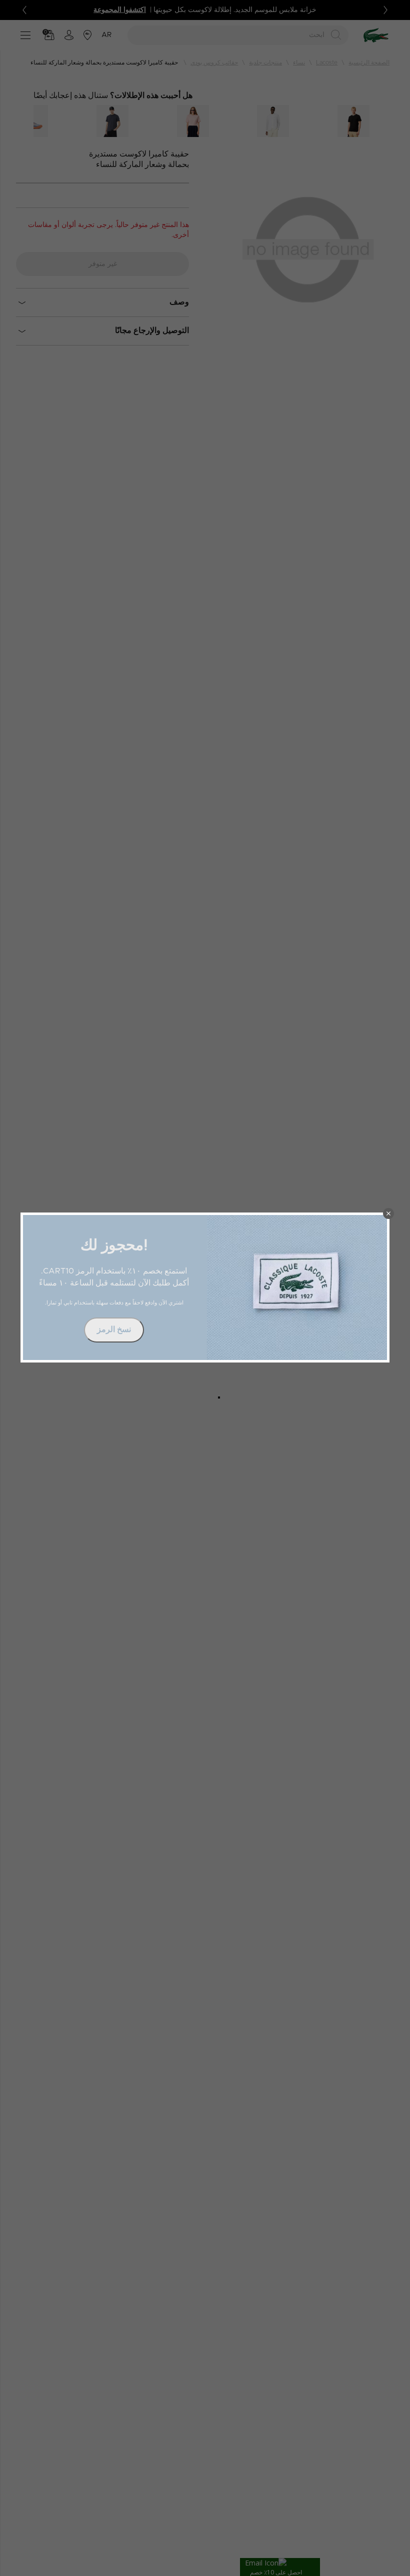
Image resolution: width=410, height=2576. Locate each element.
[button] (388, 1213)
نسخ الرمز (114, 1329)
